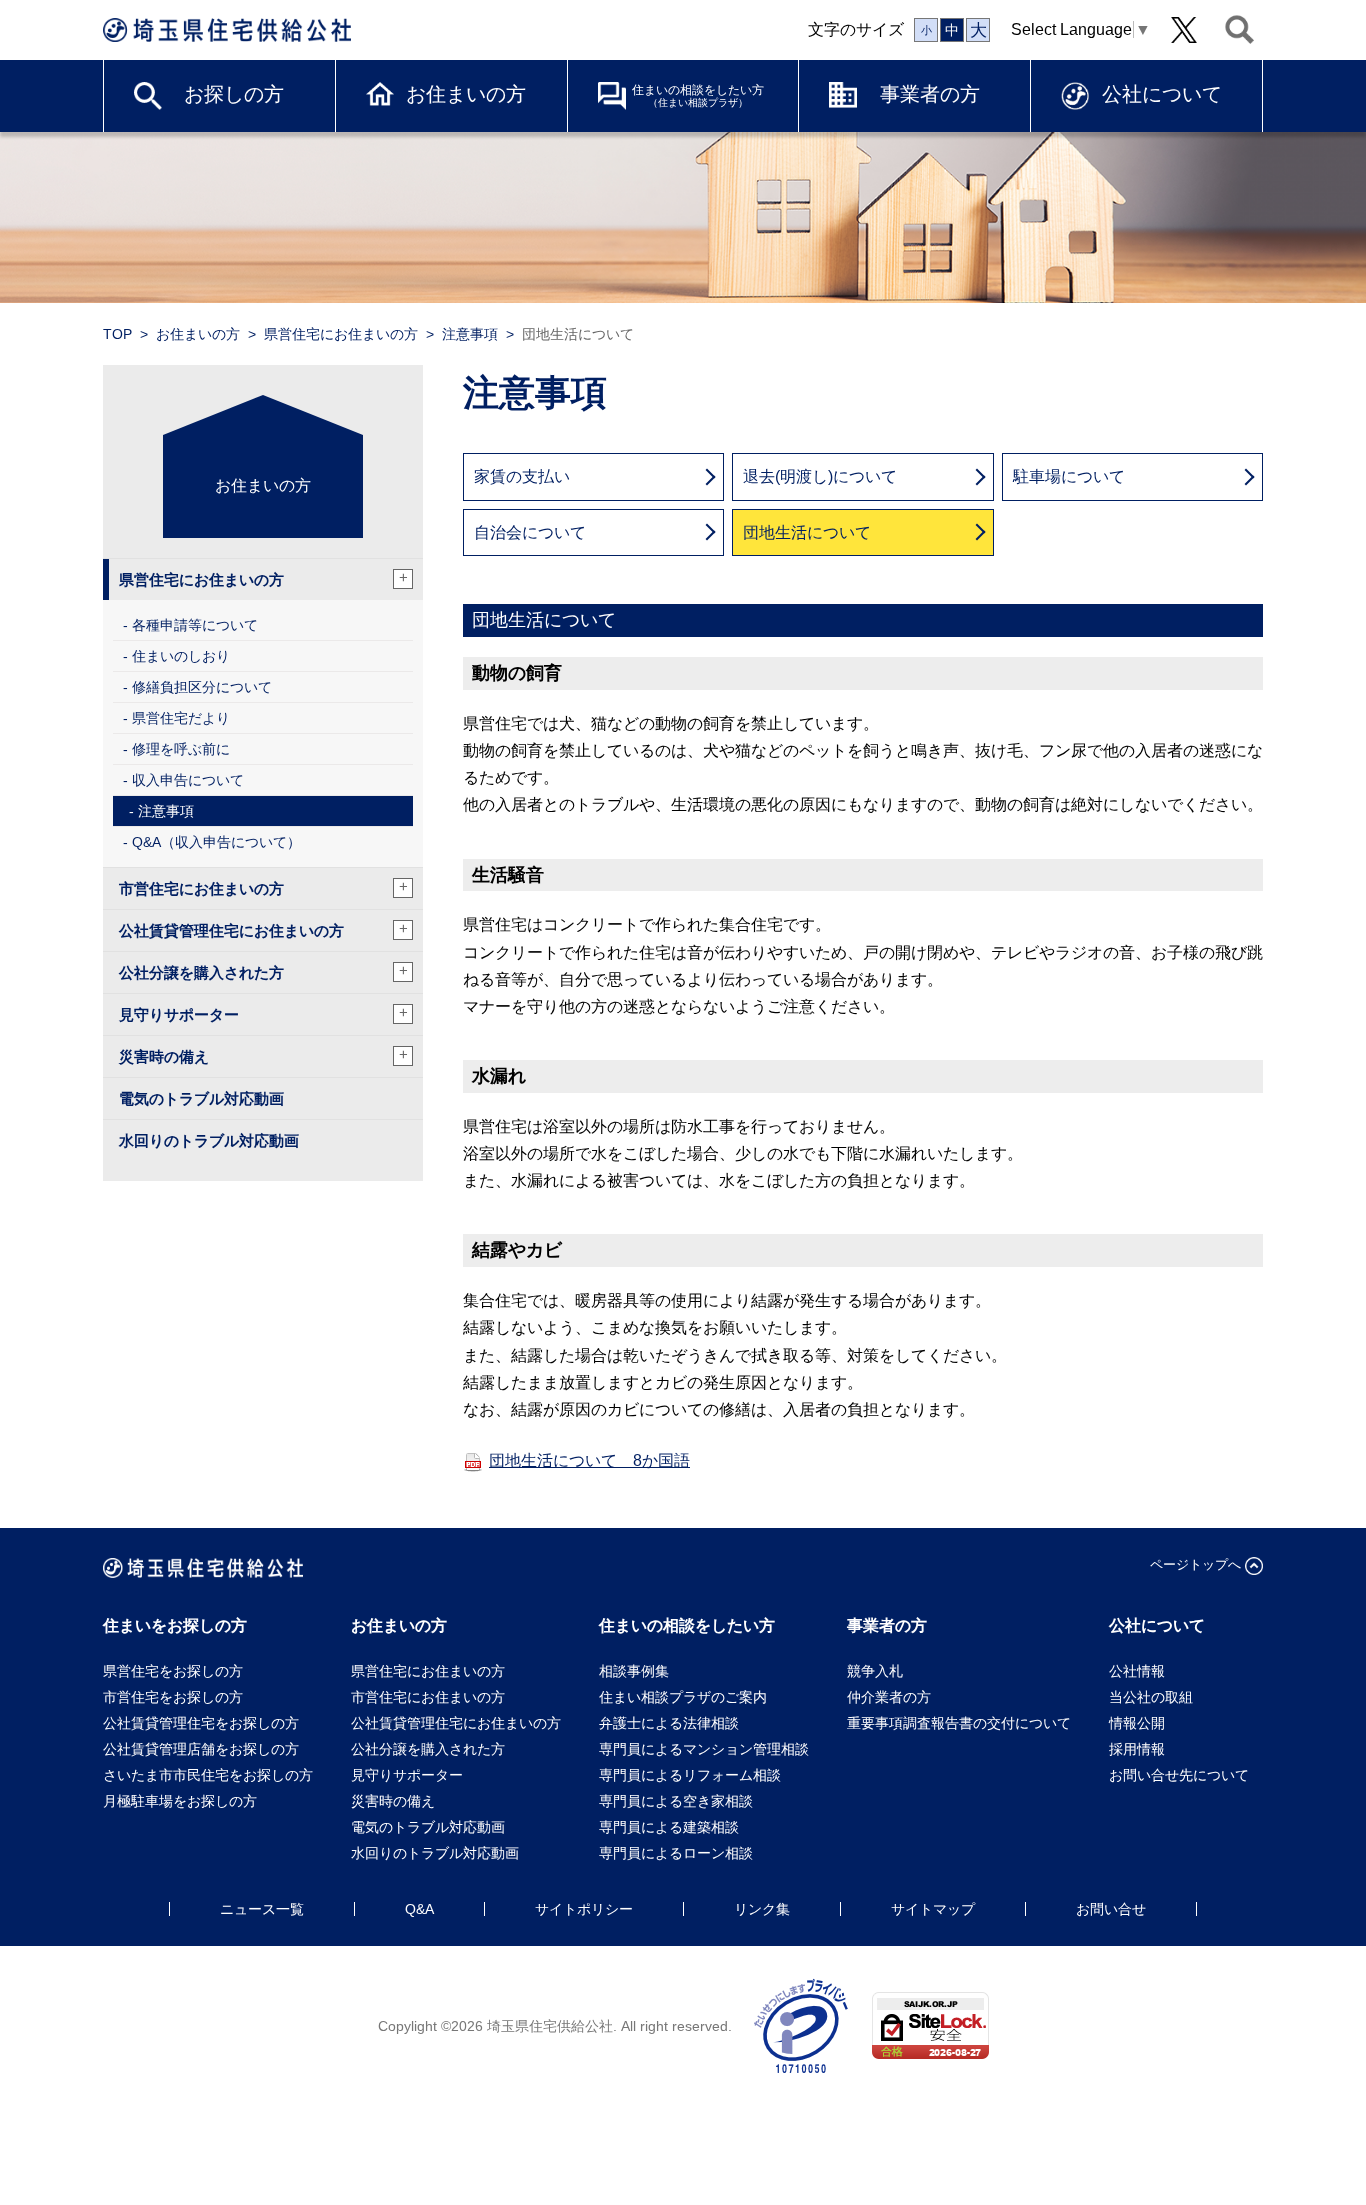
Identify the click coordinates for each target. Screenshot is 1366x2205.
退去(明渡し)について (820, 476)
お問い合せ (1111, 1909)
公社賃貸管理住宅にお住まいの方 (263, 929)
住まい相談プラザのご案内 (683, 1697)
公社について (1162, 94)
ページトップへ (1195, 1564)
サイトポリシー (584, 1909)
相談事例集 (634, 1671)
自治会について (530, 532)
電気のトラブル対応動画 (201, 1098)
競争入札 (875, 1671)
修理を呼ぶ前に (181, 749)
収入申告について (188, 780)
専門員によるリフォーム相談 (690, 1775)
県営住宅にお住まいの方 (341, 334)
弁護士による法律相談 (669, 1723)
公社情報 (1137, 1671)
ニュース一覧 (262, 1909)
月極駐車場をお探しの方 (180, 1801)
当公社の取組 (1151, 1697)
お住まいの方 (466, 94)
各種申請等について (195, 625)
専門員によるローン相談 (676, 1853)
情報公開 (1137, 1723)
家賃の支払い (522, 476)
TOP (117, 334)
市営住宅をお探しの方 (173, 1697)
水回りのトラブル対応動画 (209, 1140)
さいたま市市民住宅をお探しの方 (208, 1775)
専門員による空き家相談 (676, 1801)
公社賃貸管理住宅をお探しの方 (201, 1723)
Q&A (419, 1909)
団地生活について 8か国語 (589, 1460)
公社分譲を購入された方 (263, 971)
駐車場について (1069, 476)
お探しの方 (234, 94)
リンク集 (762, 1909)
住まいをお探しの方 (175, 1625)
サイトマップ (933, 1909)
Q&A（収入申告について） (216, 842)
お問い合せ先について (1186, 1775)
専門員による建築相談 (669, 1827)
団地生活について (807, 532)
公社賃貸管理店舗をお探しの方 (201, 1749)
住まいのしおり (181, 656)
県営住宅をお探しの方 (173, 1671)
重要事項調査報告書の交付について (959, 1723)
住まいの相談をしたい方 (698, 95)
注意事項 (470, 334)
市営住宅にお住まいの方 (263, 887)
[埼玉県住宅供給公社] (227, 30)
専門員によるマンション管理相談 (704, 1749)
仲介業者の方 (889, 1697)
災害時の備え (263, 1055)
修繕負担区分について (202, 687)
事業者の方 (930, 94)
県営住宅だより (181, 718)
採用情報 (1137, 1749)
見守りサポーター (263, 1013)
